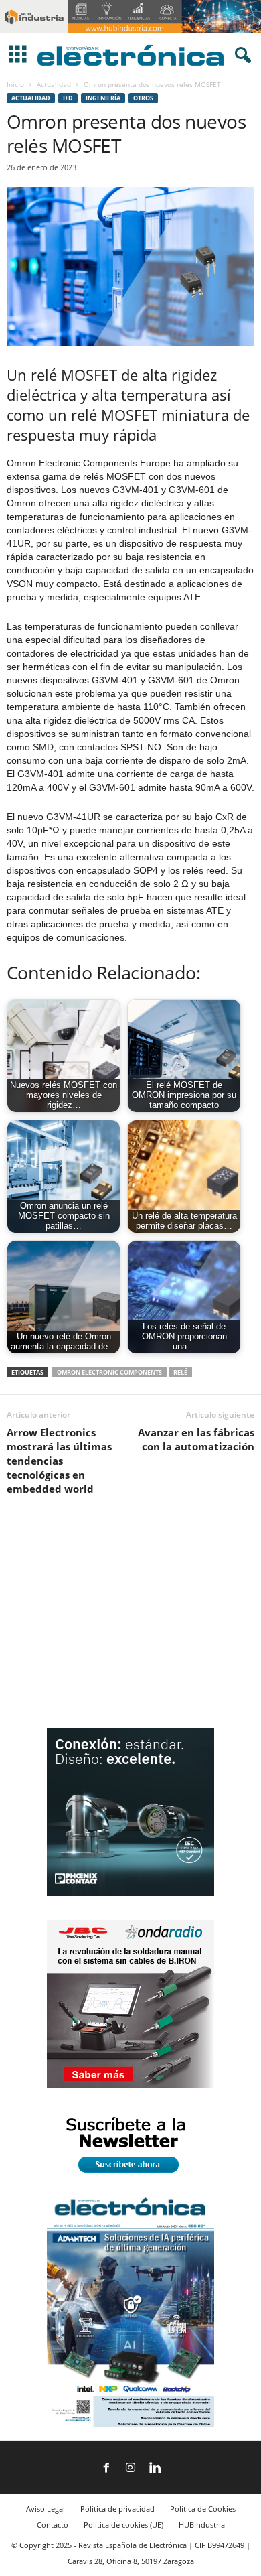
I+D (68, 98)
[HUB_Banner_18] (130, 30)
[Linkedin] (155, 2469)
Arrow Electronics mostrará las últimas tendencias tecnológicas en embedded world (59, 1461)
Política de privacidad (117, 2509)
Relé (180, 1372)
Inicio (15, 84)
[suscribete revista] (130, 2175)
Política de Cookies (203, 2509)
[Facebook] (106, 2469)
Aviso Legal (46, 2509)
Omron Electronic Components (109, 1372)
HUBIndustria (202, 2525)
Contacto (53, 2525)
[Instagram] (130, 2469)
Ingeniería (103, 98)
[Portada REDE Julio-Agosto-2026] (130, 2424)
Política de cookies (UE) (123, 2525)
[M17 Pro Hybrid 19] (130, 1893)
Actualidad (54, 84)
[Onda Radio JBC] (130, 2085)
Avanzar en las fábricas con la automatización (196, 1439)
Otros (143, 98)
